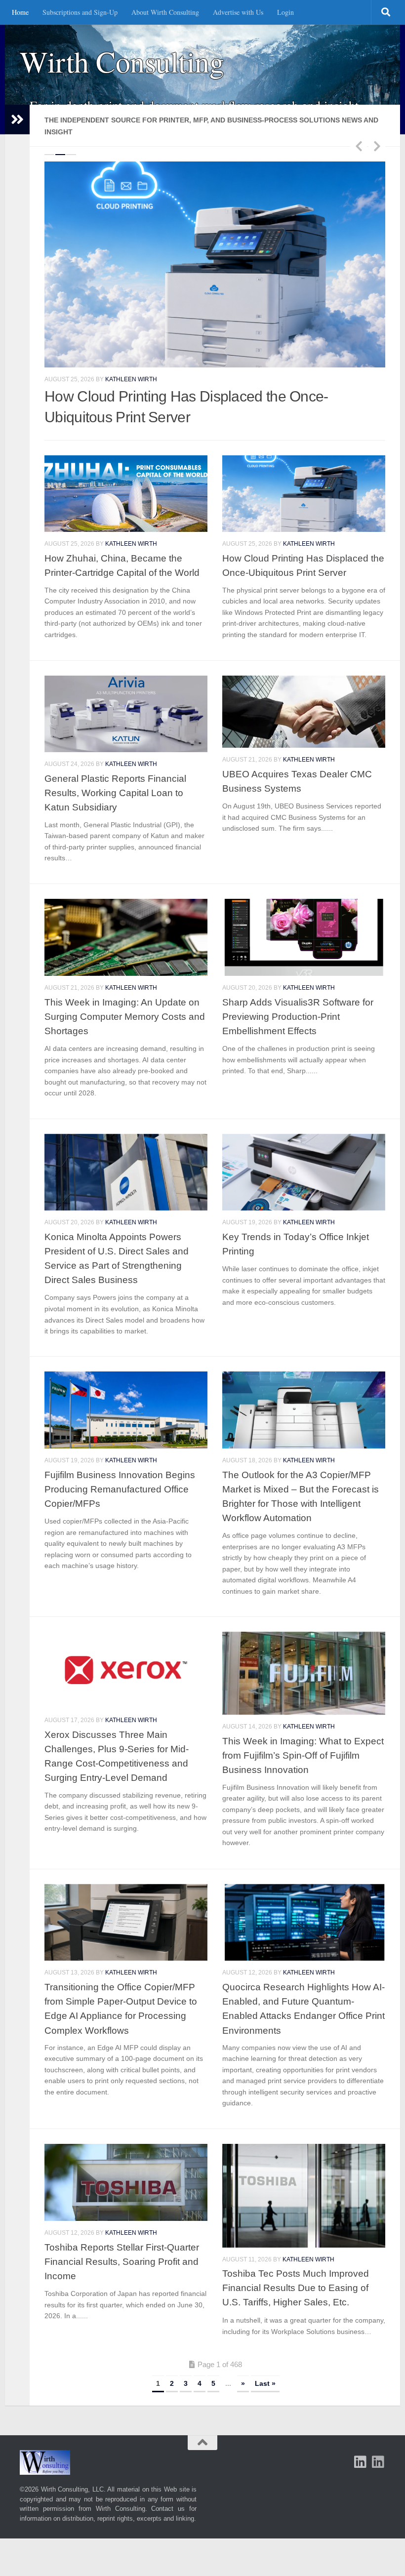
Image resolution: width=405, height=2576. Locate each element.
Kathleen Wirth (131, 330)
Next (377, 146)
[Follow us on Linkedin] (378, 2443)
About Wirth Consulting (165, 12)
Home (20, 12)
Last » (265, 2365)
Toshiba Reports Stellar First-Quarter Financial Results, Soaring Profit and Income (122, 2243)
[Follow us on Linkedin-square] (361, 2443)
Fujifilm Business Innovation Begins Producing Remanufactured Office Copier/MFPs (120, 1470)
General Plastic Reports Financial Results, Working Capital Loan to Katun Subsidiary (115, 774)
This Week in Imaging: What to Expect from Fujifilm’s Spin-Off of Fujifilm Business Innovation (303, 1736)
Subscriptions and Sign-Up (80, 12)
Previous (359, 146)
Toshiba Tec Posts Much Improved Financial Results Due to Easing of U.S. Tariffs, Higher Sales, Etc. (296, 2269)
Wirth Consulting (122, 61)
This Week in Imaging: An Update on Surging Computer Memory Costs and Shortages (125, 998)
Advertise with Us (238, 12)
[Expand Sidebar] (17, 120)
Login (285, 12)
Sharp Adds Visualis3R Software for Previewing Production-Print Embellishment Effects (298, 998)
